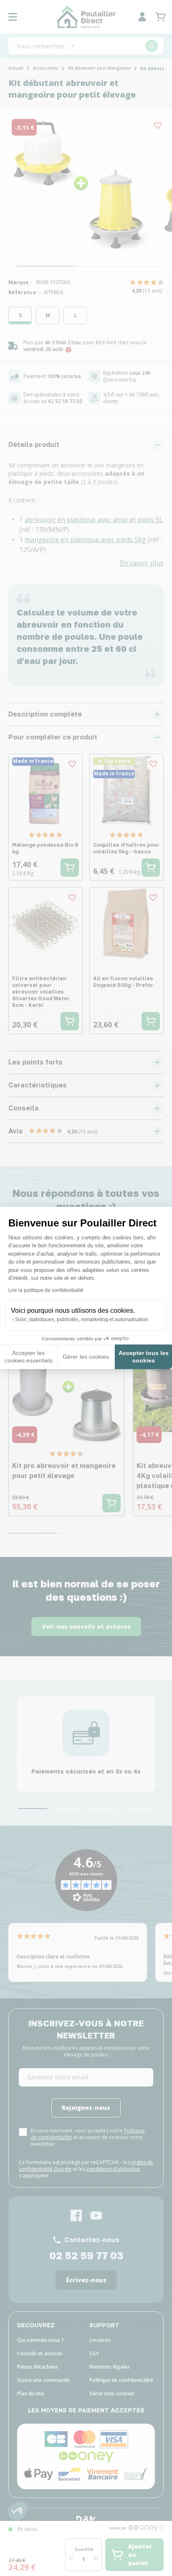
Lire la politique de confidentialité (46, 1290)
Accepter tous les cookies (144, 1357)
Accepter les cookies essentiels (29, 1357)
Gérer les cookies (86, 1357)
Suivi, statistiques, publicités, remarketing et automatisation (82, 1320)
